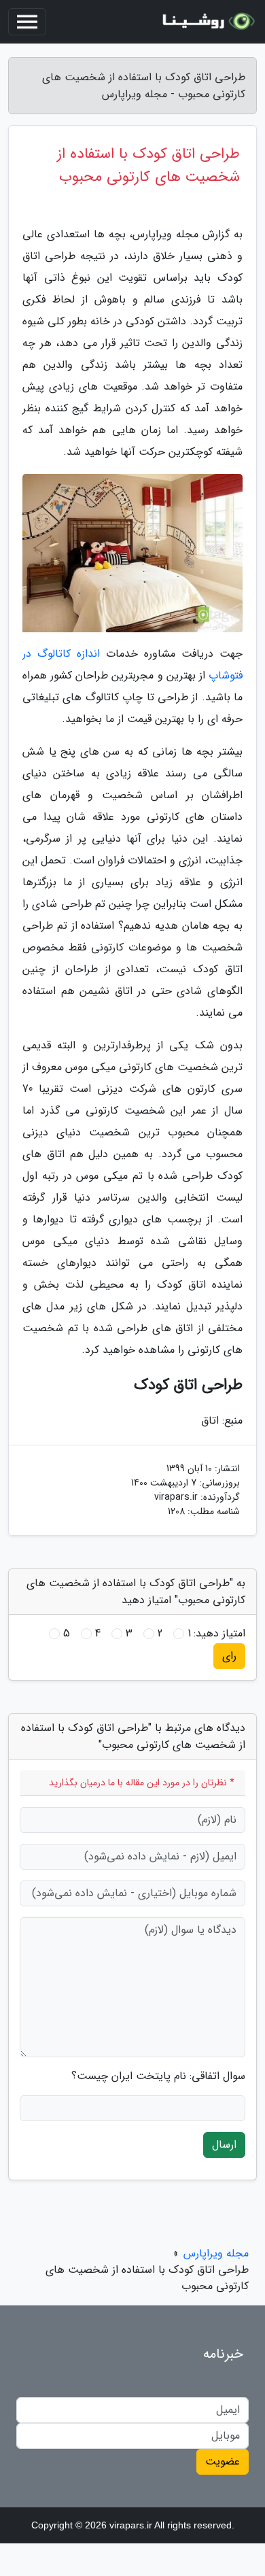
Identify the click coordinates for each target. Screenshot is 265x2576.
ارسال (224, 2145)
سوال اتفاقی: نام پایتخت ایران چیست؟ (158, 2076)
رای (229, 1656)
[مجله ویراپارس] (207, 22)
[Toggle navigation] (27, 22)
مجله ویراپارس (216, 2253)
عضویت (223, 2461)
